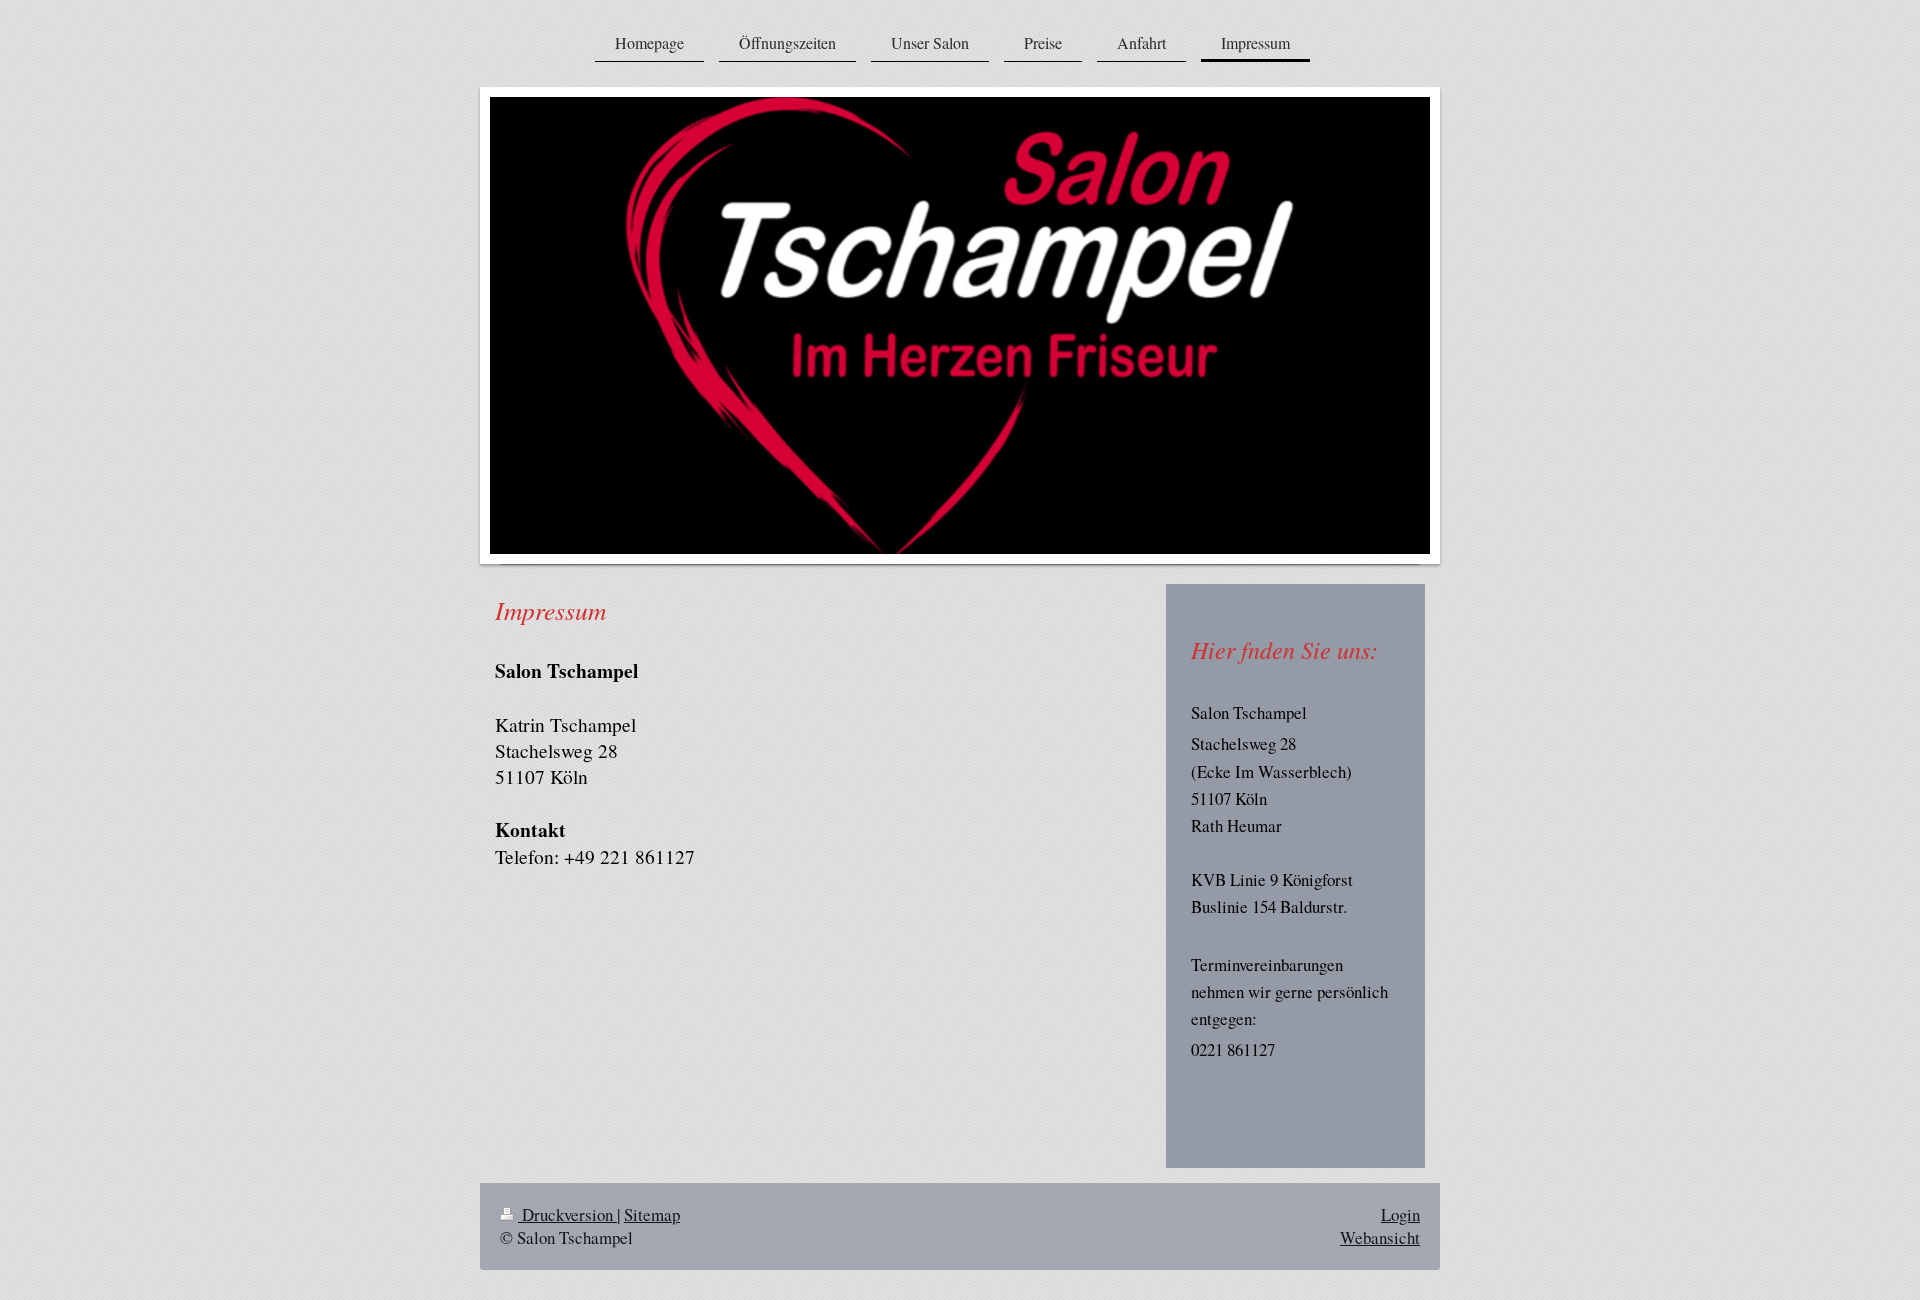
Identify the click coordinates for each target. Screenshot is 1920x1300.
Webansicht (1380, 1237)
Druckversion (567, 1214)
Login (1400, 1214)
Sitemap (652, 1214)
